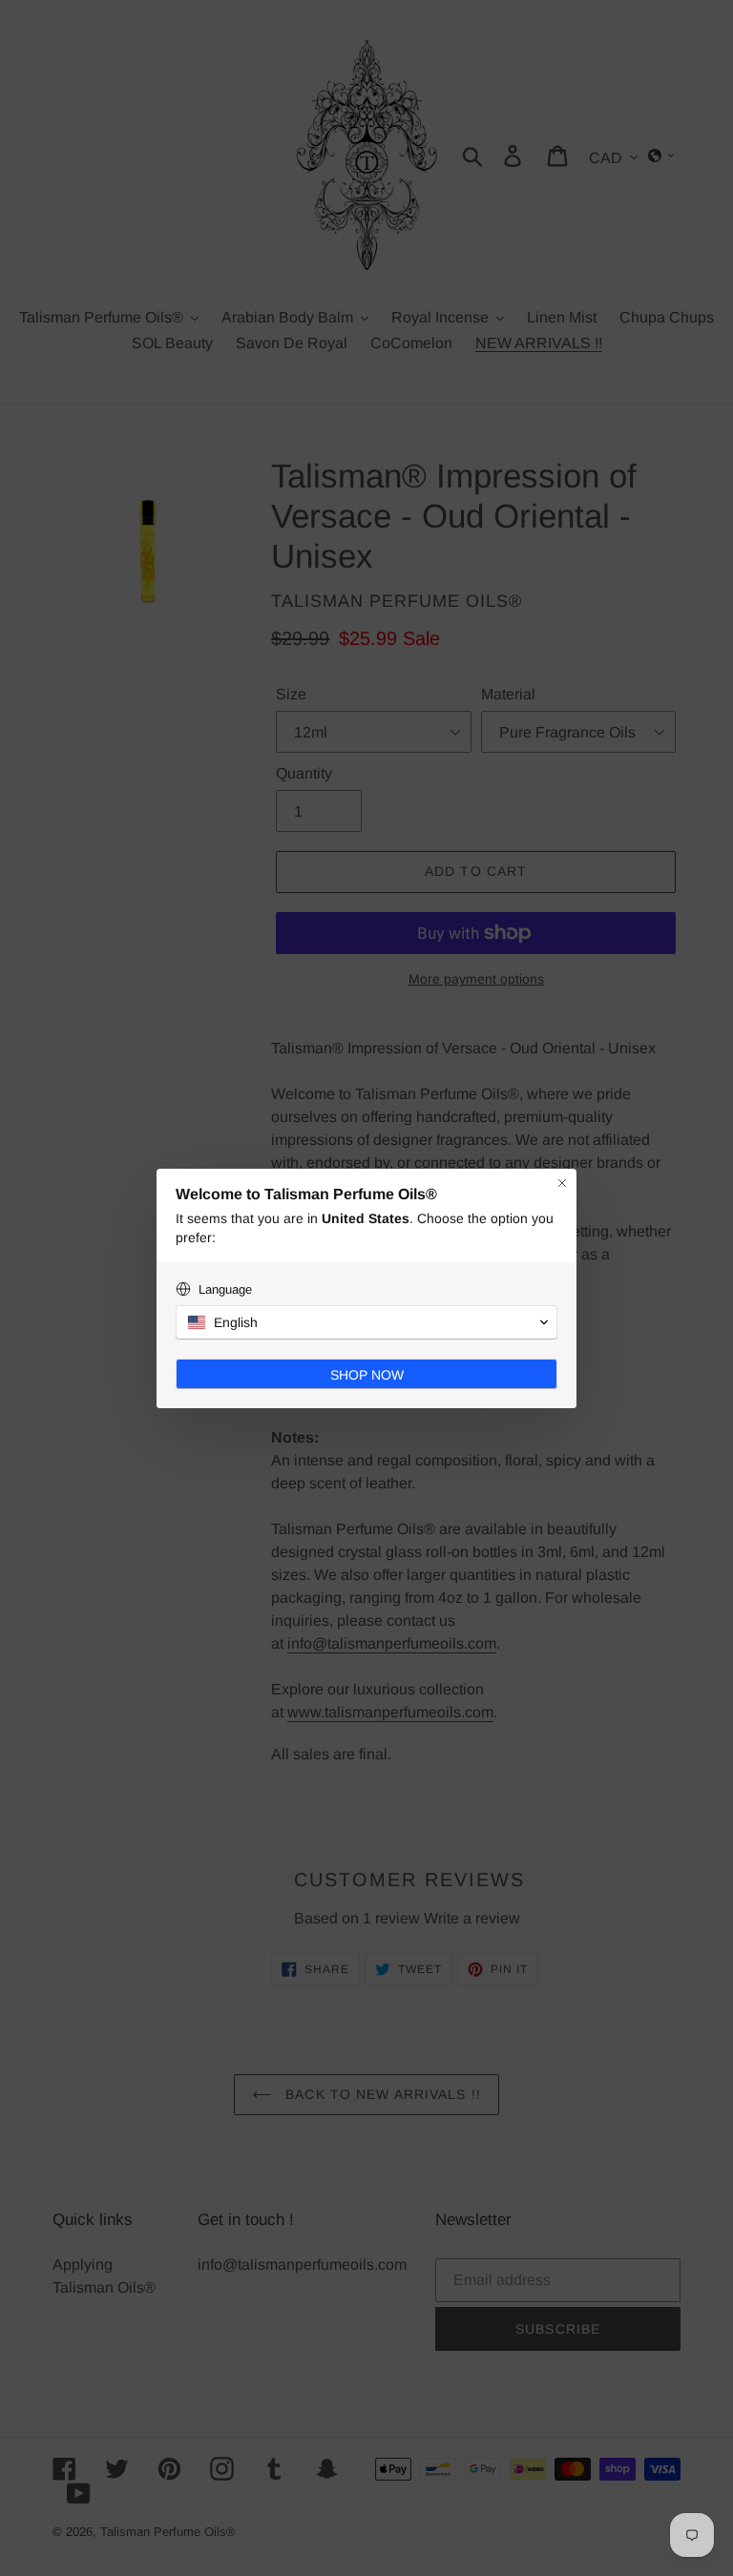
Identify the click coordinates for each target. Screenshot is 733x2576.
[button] (366, 1322)
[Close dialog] (562, 1183)
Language (225, 1289)
